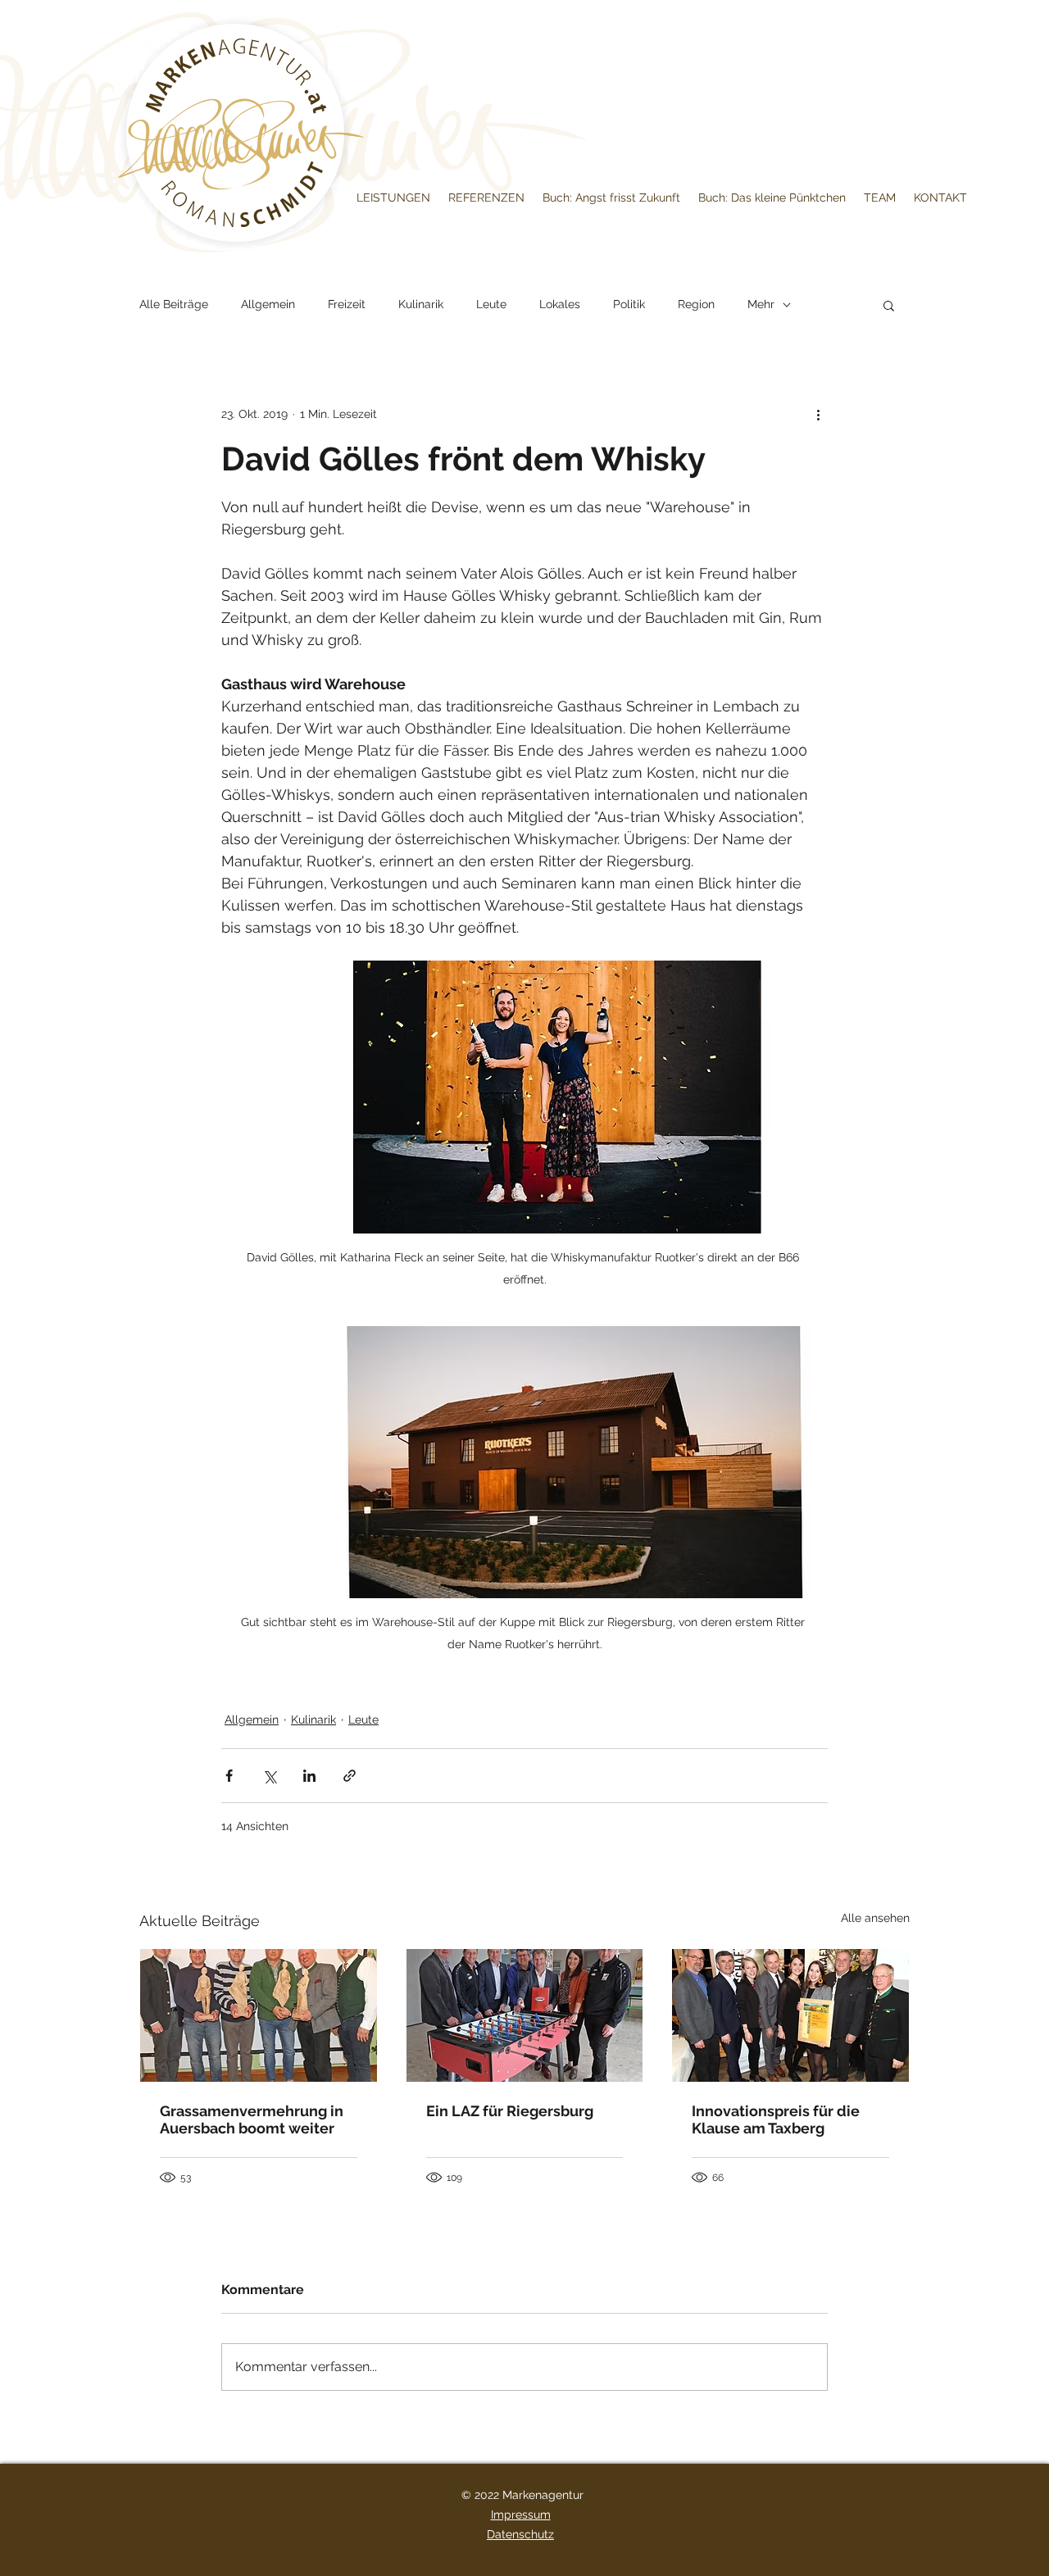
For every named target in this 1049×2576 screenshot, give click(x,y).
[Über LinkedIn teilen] (309, 1776)
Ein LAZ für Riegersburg (510, 2111)
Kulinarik (421, 304)
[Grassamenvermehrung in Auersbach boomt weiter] (259, 2015)
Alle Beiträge (174, 304)
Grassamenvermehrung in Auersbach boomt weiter (252, 2119)
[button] (889, 305)
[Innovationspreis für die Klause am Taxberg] (790, 2015)
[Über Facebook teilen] (229, 1776)
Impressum (521, 2515)
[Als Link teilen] (350, 1776)
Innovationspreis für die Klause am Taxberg (776, 2119)
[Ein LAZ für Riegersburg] (525, 2015)
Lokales (560, 304)
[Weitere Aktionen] (818, 414)
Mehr (761, 304)
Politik (629, 304)
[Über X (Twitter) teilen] (269, 1776)
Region (696, 304)
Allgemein (268, 304)
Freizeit (347, 304)
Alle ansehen (875, 1918)
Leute (491, 304)
